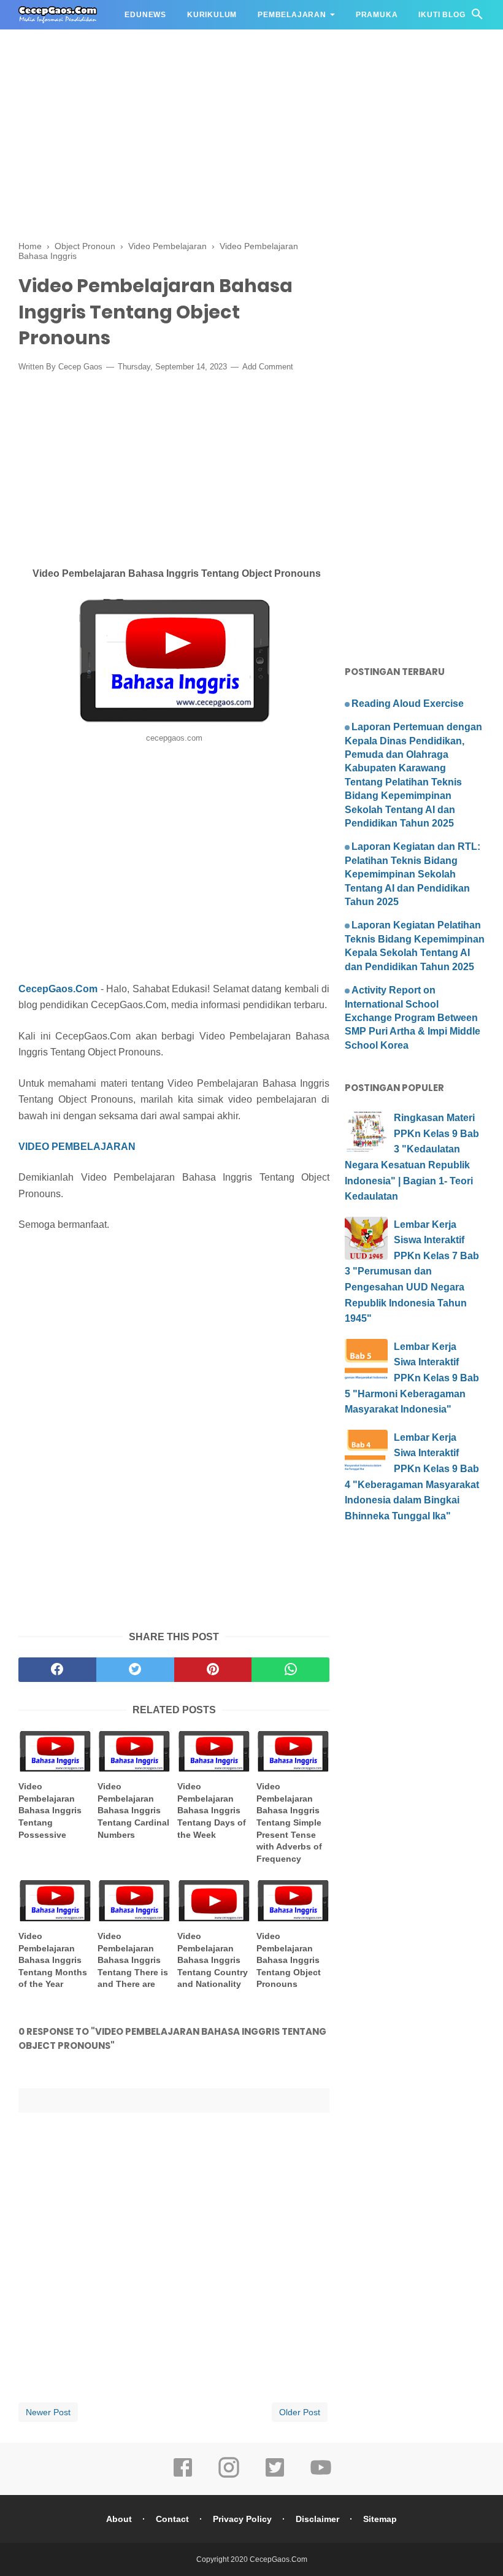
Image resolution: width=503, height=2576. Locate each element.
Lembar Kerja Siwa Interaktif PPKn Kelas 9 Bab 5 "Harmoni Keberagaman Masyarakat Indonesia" (412, 1378)
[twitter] (135, 1670)
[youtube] (321, 2476)
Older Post (300, 2412)
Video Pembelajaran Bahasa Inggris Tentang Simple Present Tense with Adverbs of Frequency (289, 1822)
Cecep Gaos (80, 367)
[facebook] (57, 1670)
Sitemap (380, 2519)
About (119, 2519)
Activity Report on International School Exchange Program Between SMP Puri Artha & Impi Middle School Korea (413, 1018)
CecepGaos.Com (58, 989)
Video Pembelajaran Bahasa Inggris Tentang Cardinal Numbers (133, 1810)
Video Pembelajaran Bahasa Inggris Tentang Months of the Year (53, 1960)
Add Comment (268, 367)
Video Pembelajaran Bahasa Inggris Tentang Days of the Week (212, 1810)
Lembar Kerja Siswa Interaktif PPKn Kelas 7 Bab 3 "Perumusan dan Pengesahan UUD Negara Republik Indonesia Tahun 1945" (412, 1272)
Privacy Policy (242, 2519)
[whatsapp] (290, 1670)
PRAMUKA (377, 15)
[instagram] (229, 2476)
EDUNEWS (145, 15)
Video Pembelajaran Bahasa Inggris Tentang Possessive (50, 1810)
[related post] (55, 1752)
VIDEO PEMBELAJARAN (77, 1147)
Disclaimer (317, 2519)
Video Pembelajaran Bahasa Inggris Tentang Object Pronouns (289, 1960)
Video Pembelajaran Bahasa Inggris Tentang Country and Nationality (213, 1960)
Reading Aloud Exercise (408, 704)
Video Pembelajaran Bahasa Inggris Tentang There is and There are (133, 1960)
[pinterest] (213, 1670)
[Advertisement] (251, 86)
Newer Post (48, 2412)
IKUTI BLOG (442, 15)
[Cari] (477, 17)
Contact (172, 2519)
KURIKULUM (212, 15)
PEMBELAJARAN (292, 15)
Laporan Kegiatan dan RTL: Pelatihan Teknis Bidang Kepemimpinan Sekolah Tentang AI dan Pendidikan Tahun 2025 (413, 874)
